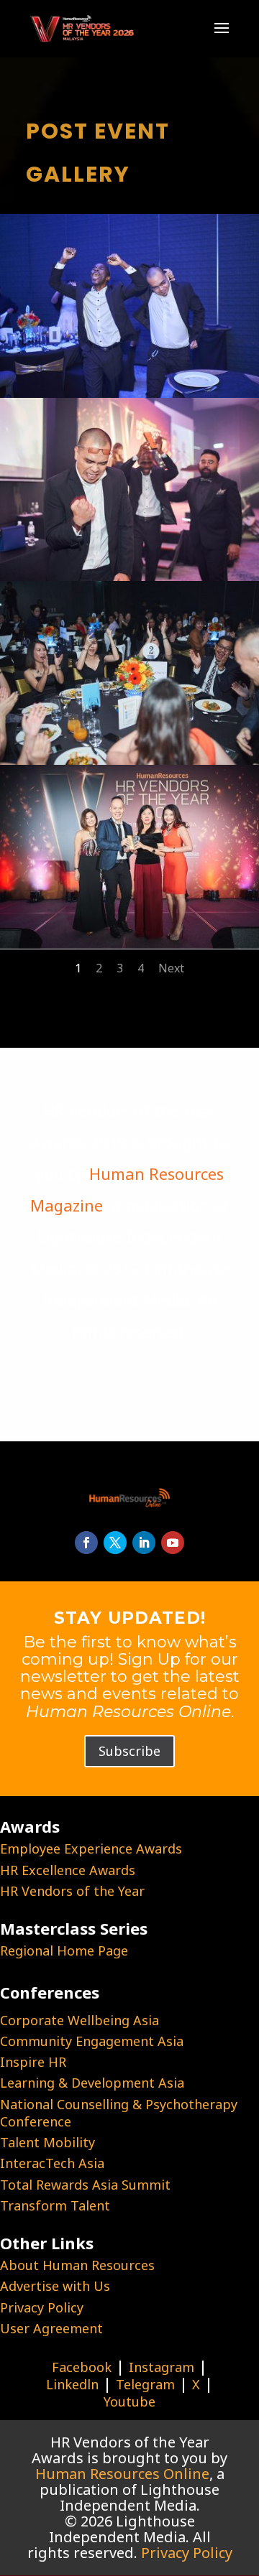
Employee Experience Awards (91, 1849)
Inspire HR (33, 2062)
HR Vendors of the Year (72, 1891)
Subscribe (129, 1751)
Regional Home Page (64, 1950)
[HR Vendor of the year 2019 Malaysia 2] (129, 391)
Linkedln (72, 2384)
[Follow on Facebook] (86, 1543)
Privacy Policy (42, 2307)
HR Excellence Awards (68, 1870)
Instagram (162, 2367)
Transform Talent (55, 2205)
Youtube (129, 2401)
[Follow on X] (115, 1543)
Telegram (145, 2384)
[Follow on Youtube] (173, 1543)
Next (171, 968)
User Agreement (51, 2328)
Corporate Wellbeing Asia (79, 2020)
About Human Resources (77, 2265)
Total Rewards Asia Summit (85, 2185)
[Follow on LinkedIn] (144, 1543)
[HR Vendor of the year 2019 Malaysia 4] (129, 758)
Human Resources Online (122, 2474)
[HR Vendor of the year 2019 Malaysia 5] (129, 942)
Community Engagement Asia (92, 2041)
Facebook (82, 2367)
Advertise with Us (55, 2286)
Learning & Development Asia (92, 2083)
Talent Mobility (47, 2142)
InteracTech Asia (52, 2163)
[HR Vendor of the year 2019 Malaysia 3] (129, 575)
